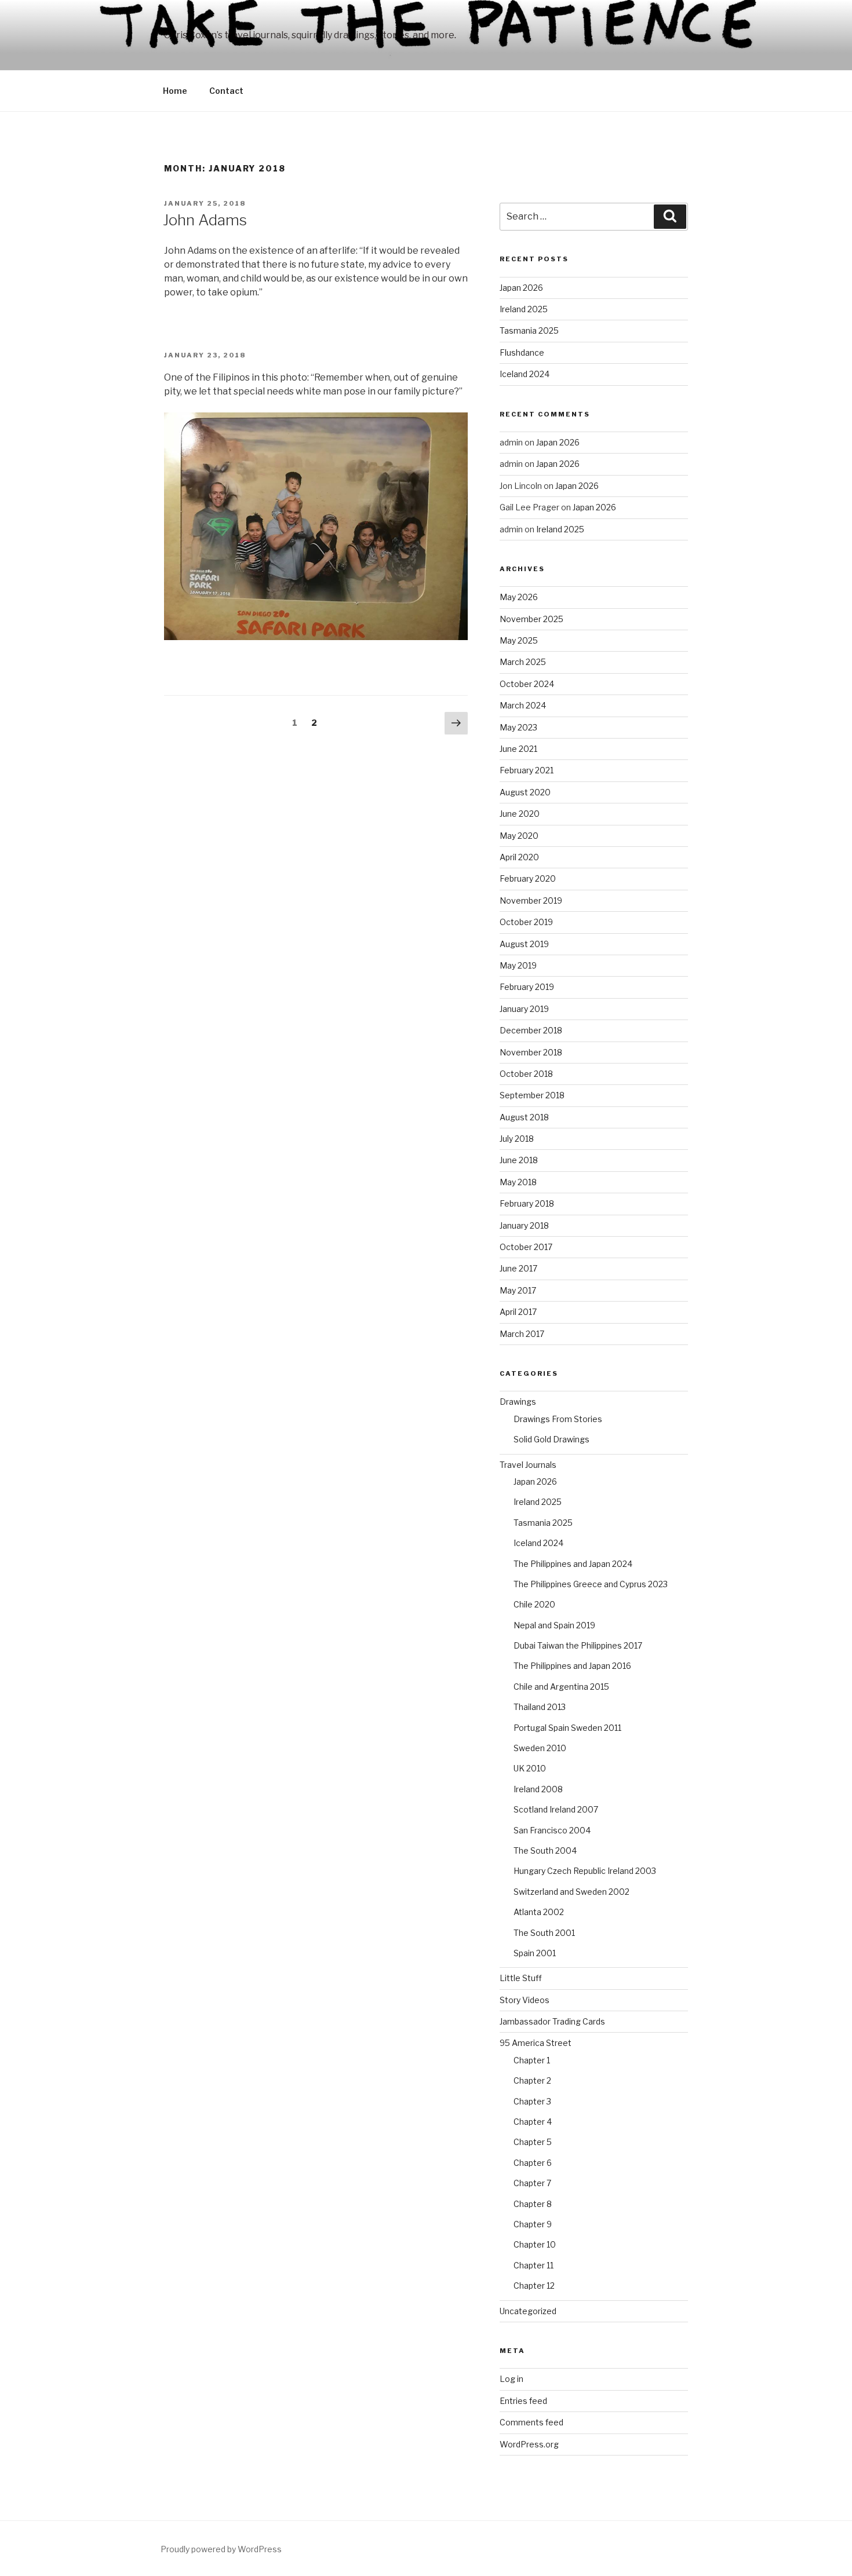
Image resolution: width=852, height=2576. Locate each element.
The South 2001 (544, 1933)
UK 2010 (530, 1768)
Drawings (518, 1402)
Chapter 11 (534, 2265)
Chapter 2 (532, 2080)
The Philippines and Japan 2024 (573, 1564)
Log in (511, 2379)
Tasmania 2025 (529, 330)
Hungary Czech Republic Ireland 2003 (585, 1871)
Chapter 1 (532, 2060)
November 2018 (531, 1052)
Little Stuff (521, 1978)
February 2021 (527, 770)
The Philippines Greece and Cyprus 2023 (591, 1584)
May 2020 (519, 836)
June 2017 (518, 1268)
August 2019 (524, 944)
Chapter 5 (533, 2142)
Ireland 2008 (538, 1789)
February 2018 (527, 1203)
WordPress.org (529, 2444)
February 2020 (528, 878)
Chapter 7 (532, 2183)
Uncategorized (528, 2311)
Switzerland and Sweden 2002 (571, 1892)
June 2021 (518, 749)
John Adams (205, 220)
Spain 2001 (535, 1953)
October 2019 (526, 922)
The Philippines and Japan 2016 (572, 1666)
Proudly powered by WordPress (221, 2549)
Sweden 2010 (540, 1748)
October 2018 (526, 1074)
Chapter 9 (533, 2224)
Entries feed (523, 2401)
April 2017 (518, 1312)
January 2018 (524, 1225)
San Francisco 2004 (552, 1830)
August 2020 (525, 792)
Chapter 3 (532, 2101)
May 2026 (519, 597)
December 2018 (531, 1030)
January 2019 (524, 1009)
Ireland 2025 (524, 309)
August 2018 (524, 1117)
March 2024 (523, 705)
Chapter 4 (533, 2122)
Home (175, 91)
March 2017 (522, 1334)
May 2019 (518, 965)
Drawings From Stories (558, 1419)
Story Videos (525, 2000)
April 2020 (519, 857)
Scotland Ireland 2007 (556, 1809)
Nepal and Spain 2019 (554, 1625)
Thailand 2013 (540, 1707)
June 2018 (519, 1160)
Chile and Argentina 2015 (561, 1687)
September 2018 (532, 1095)
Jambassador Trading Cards (552, 2021)
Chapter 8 (533, 2204)
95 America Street (536, 2043)
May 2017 (518, 1290)
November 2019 (531, 900)
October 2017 (526, 1247)
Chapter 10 (535, 2244)
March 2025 (523, 662)
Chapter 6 (533, 2163)
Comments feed (531, 2422)
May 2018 (518, 1182)
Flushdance (522, 352)
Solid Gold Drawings (551, 1439)
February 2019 (527, 987)
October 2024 (527, 684)
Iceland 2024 (525, 374)
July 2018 (517, 1139)
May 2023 (518, 727)
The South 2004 (545, 1850)
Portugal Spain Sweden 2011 (567, 1728)
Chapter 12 (534, 2285)
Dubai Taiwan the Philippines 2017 (578, 1645)
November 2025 (531, 619)
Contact (226, 91)
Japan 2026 (521, 288)
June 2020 (520, 814)
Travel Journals (528, 1465)
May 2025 (519, 640)
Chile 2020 (534, 1604)
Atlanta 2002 (539, 1912)
